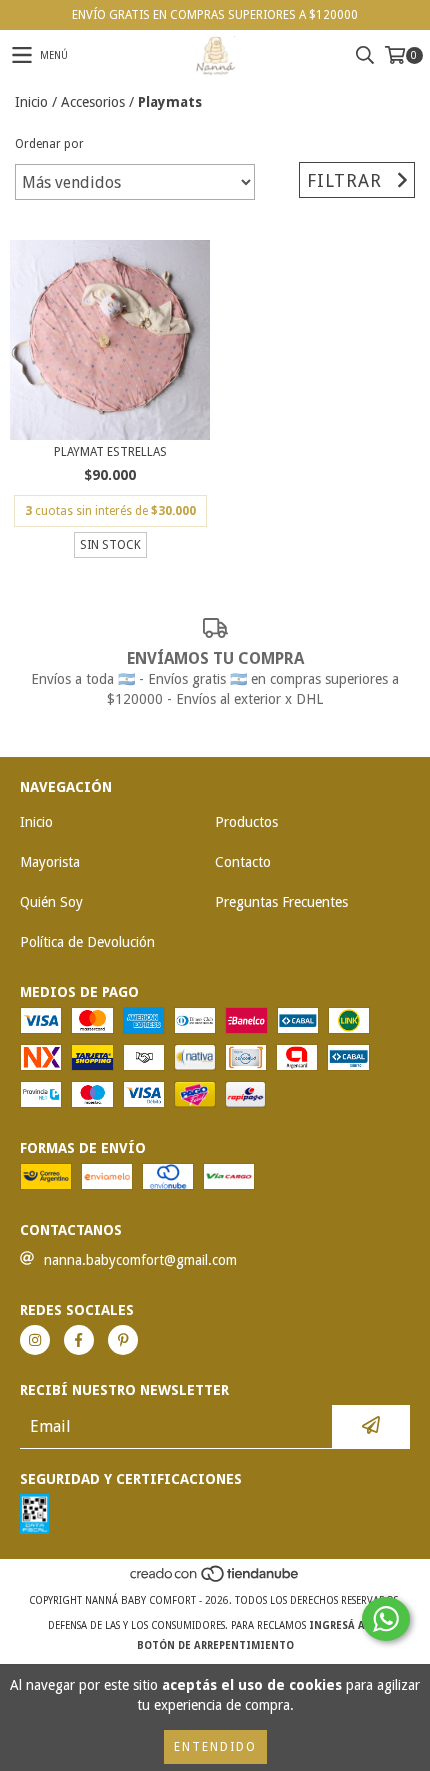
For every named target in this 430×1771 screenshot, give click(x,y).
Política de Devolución (87, 942)
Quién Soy (51, 902)
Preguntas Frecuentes (281, 902)
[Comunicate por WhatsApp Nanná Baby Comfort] (386, 1619)
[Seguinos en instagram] (35, 1340)
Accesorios (93, 102)
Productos (246, 822)
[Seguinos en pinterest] (123, 1340)
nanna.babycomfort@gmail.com (140, 1260)
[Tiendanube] (215, 1580)
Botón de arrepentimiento (215, 1645)
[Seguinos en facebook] (79, 1340)
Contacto (243, 862)
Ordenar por (49, 144)
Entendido (215, 1747)
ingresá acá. (345, 1625)
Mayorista (50, 862)
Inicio (31, 102)
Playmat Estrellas (110, 452)
